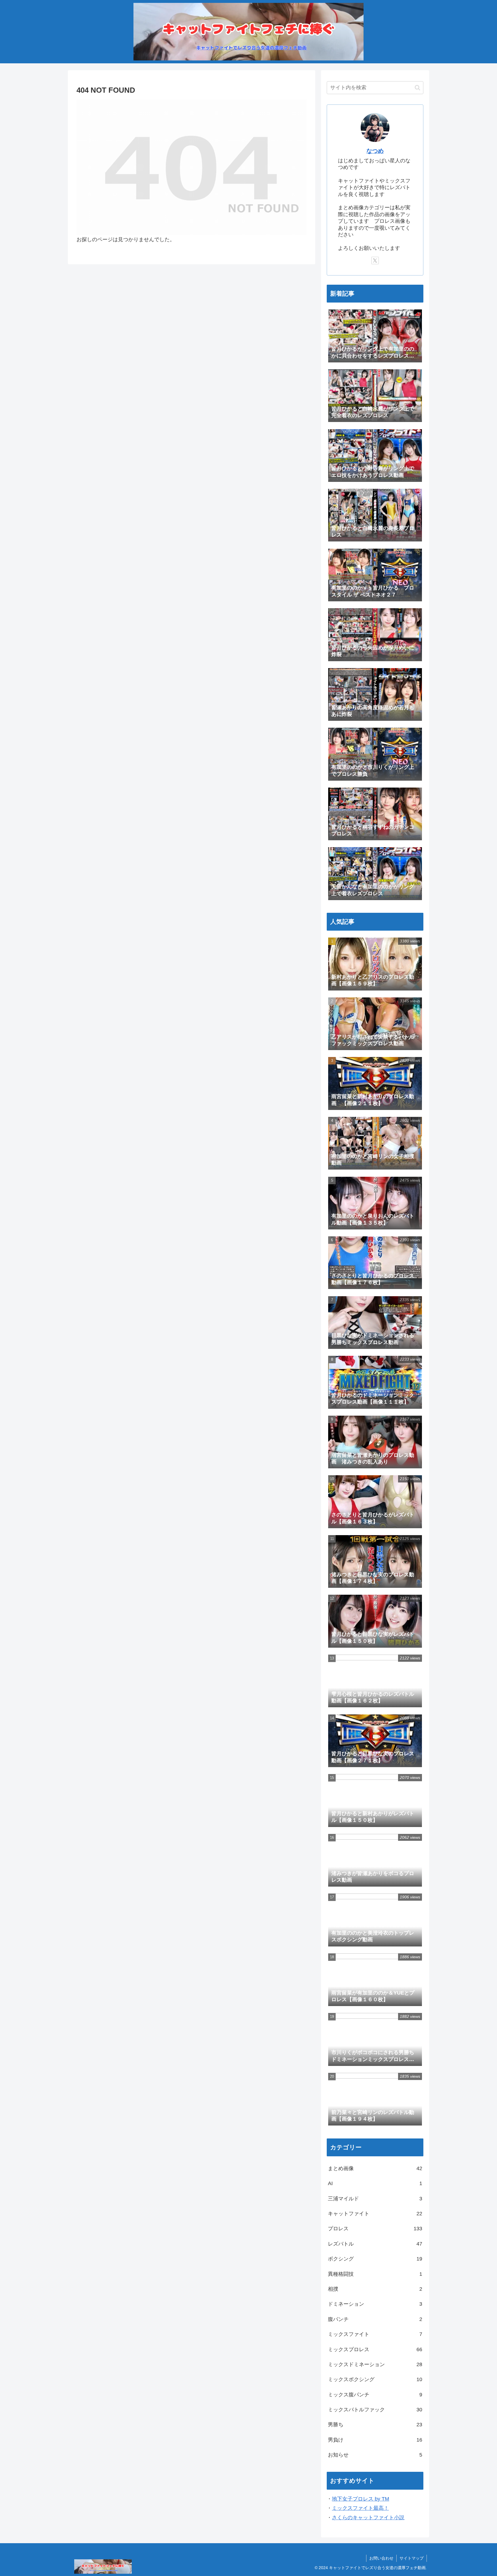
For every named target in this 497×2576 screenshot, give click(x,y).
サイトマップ (412, 2558)
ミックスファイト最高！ (360, 2508)
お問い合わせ (381, 2558)
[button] (417, 88)
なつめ (375, 151)
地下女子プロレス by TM (361, 2499)
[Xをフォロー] (375, 261)
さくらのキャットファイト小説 (368, 2518)
